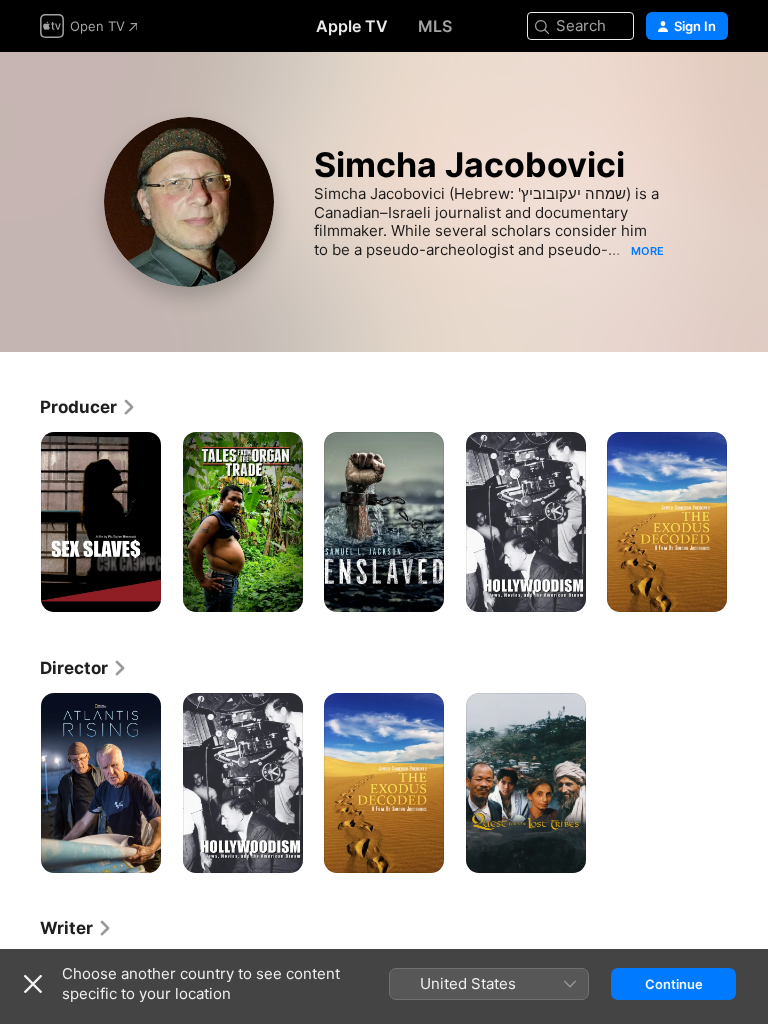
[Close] (33, 984)
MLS (435, 26)
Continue (674, 984)
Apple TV (352, 26)
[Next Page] (748, 522)
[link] (88, 407)
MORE (647, 251)
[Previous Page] (20, 522)
